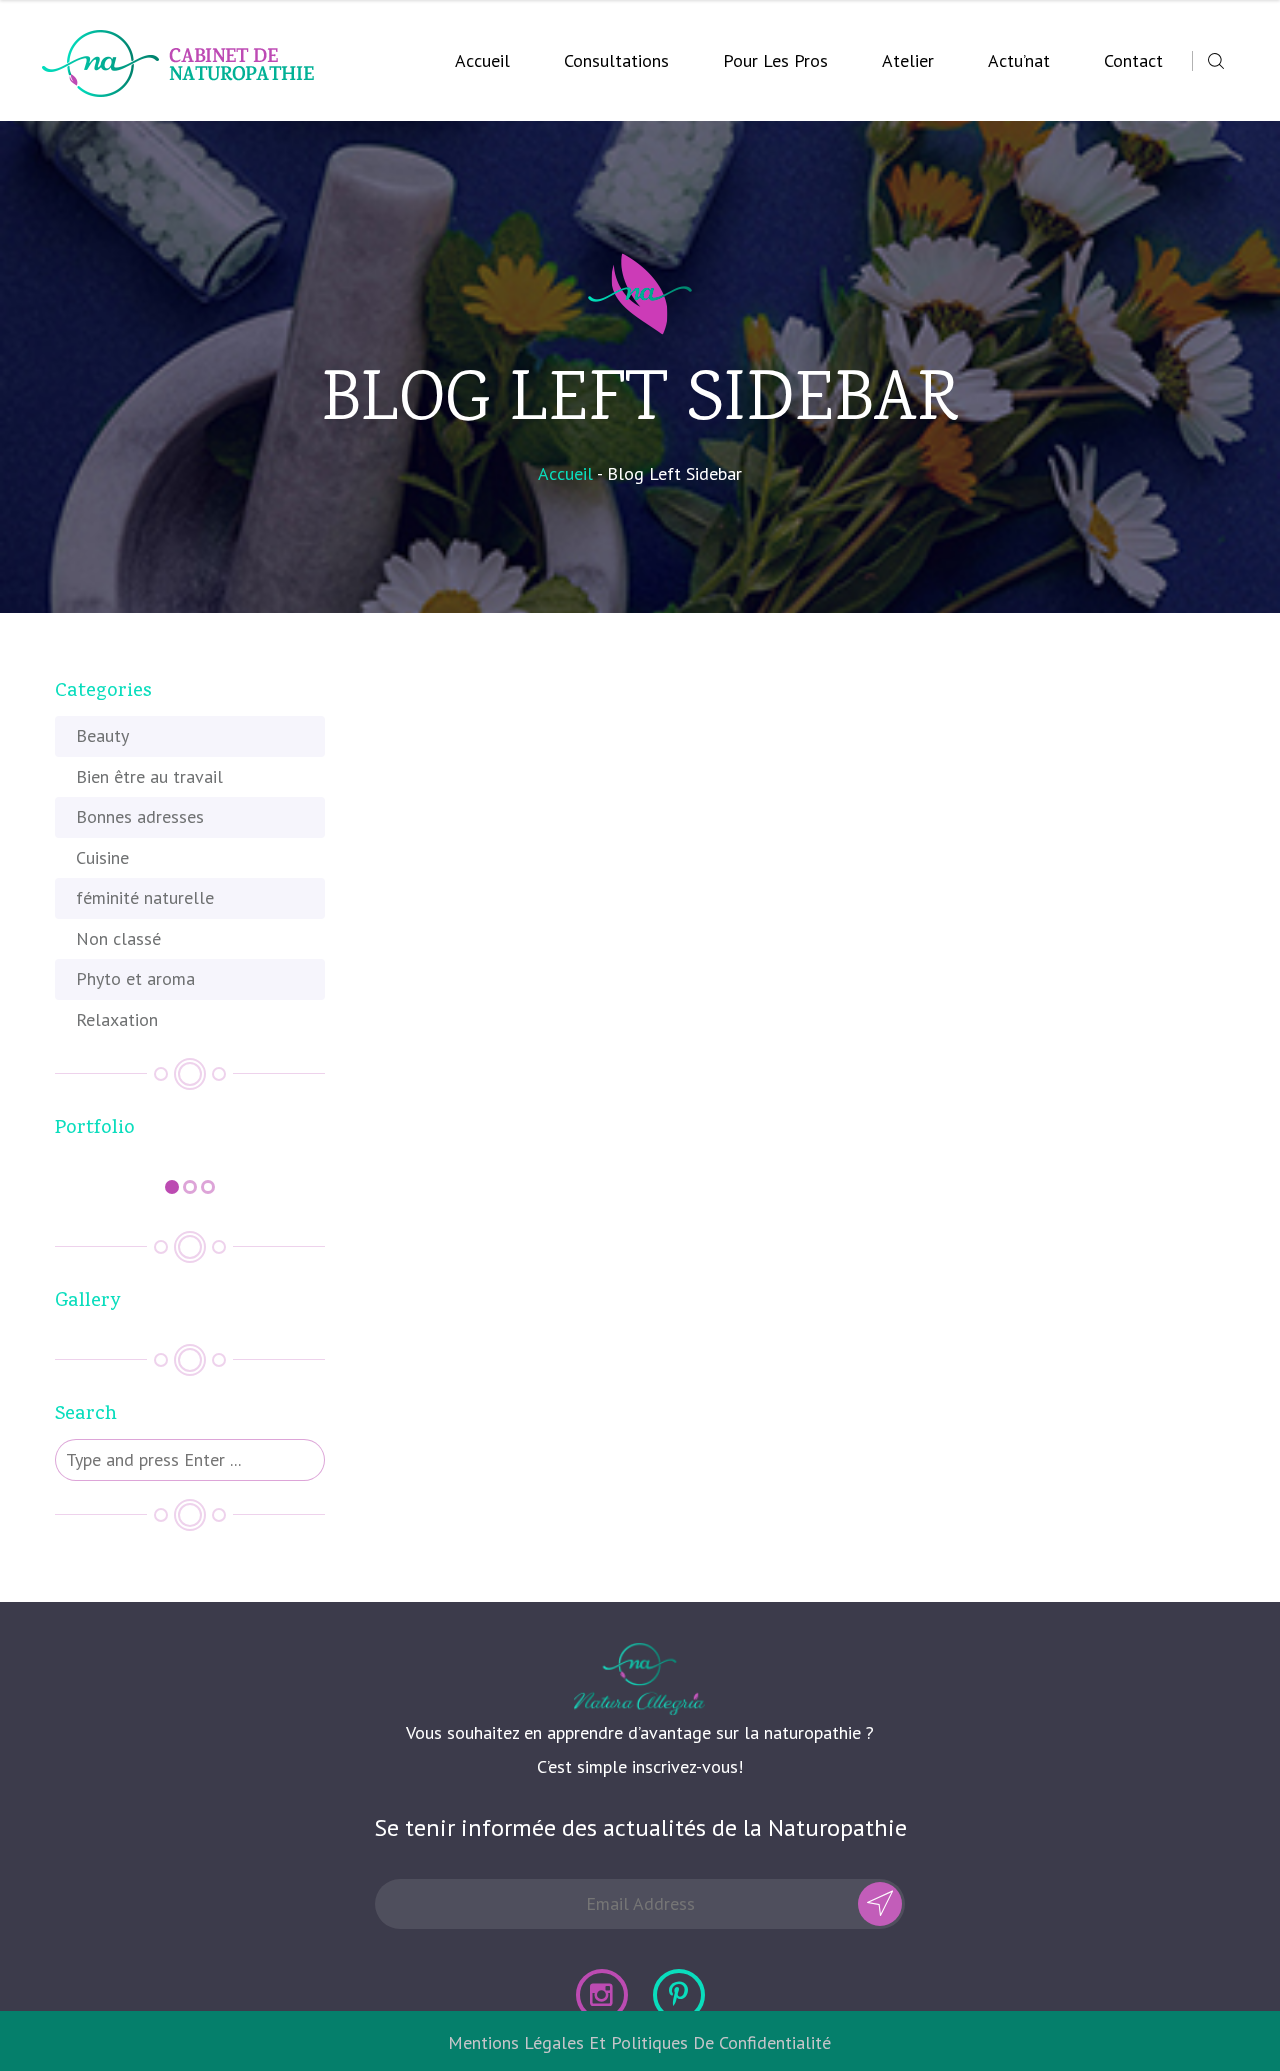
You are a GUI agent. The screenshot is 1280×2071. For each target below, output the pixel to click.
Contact (1133, 60)
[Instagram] (602, 1995)
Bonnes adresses (140, 816)
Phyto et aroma (135, 978)
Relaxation (117, 1019)
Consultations (616, 60)
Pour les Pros (775, 60)
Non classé (118, 938)
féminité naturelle (145, 897)
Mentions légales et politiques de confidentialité (639, 2042)
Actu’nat (1019, 60)
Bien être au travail (149, 776)
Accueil (482, 60)
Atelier (908, 60)
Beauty (102, 735)
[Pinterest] (679, 1995)
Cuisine (102, 857)
